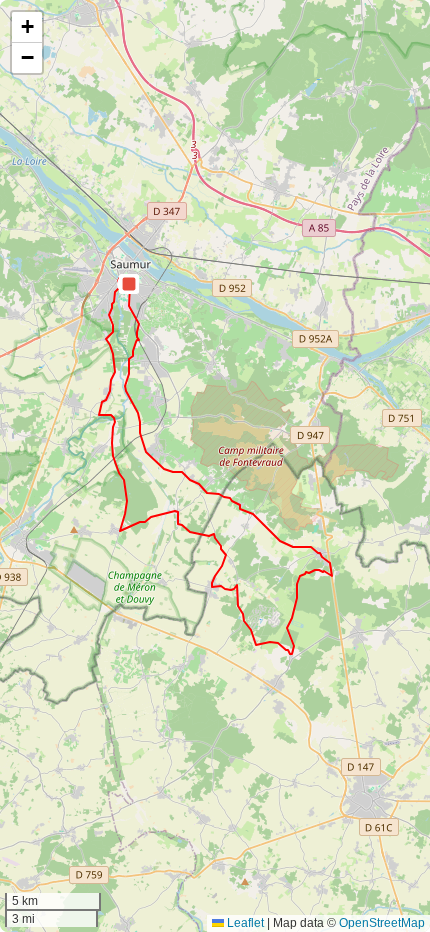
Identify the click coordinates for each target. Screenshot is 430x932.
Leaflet (244, 923)
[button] (129, 284)
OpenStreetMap (382, 923)
